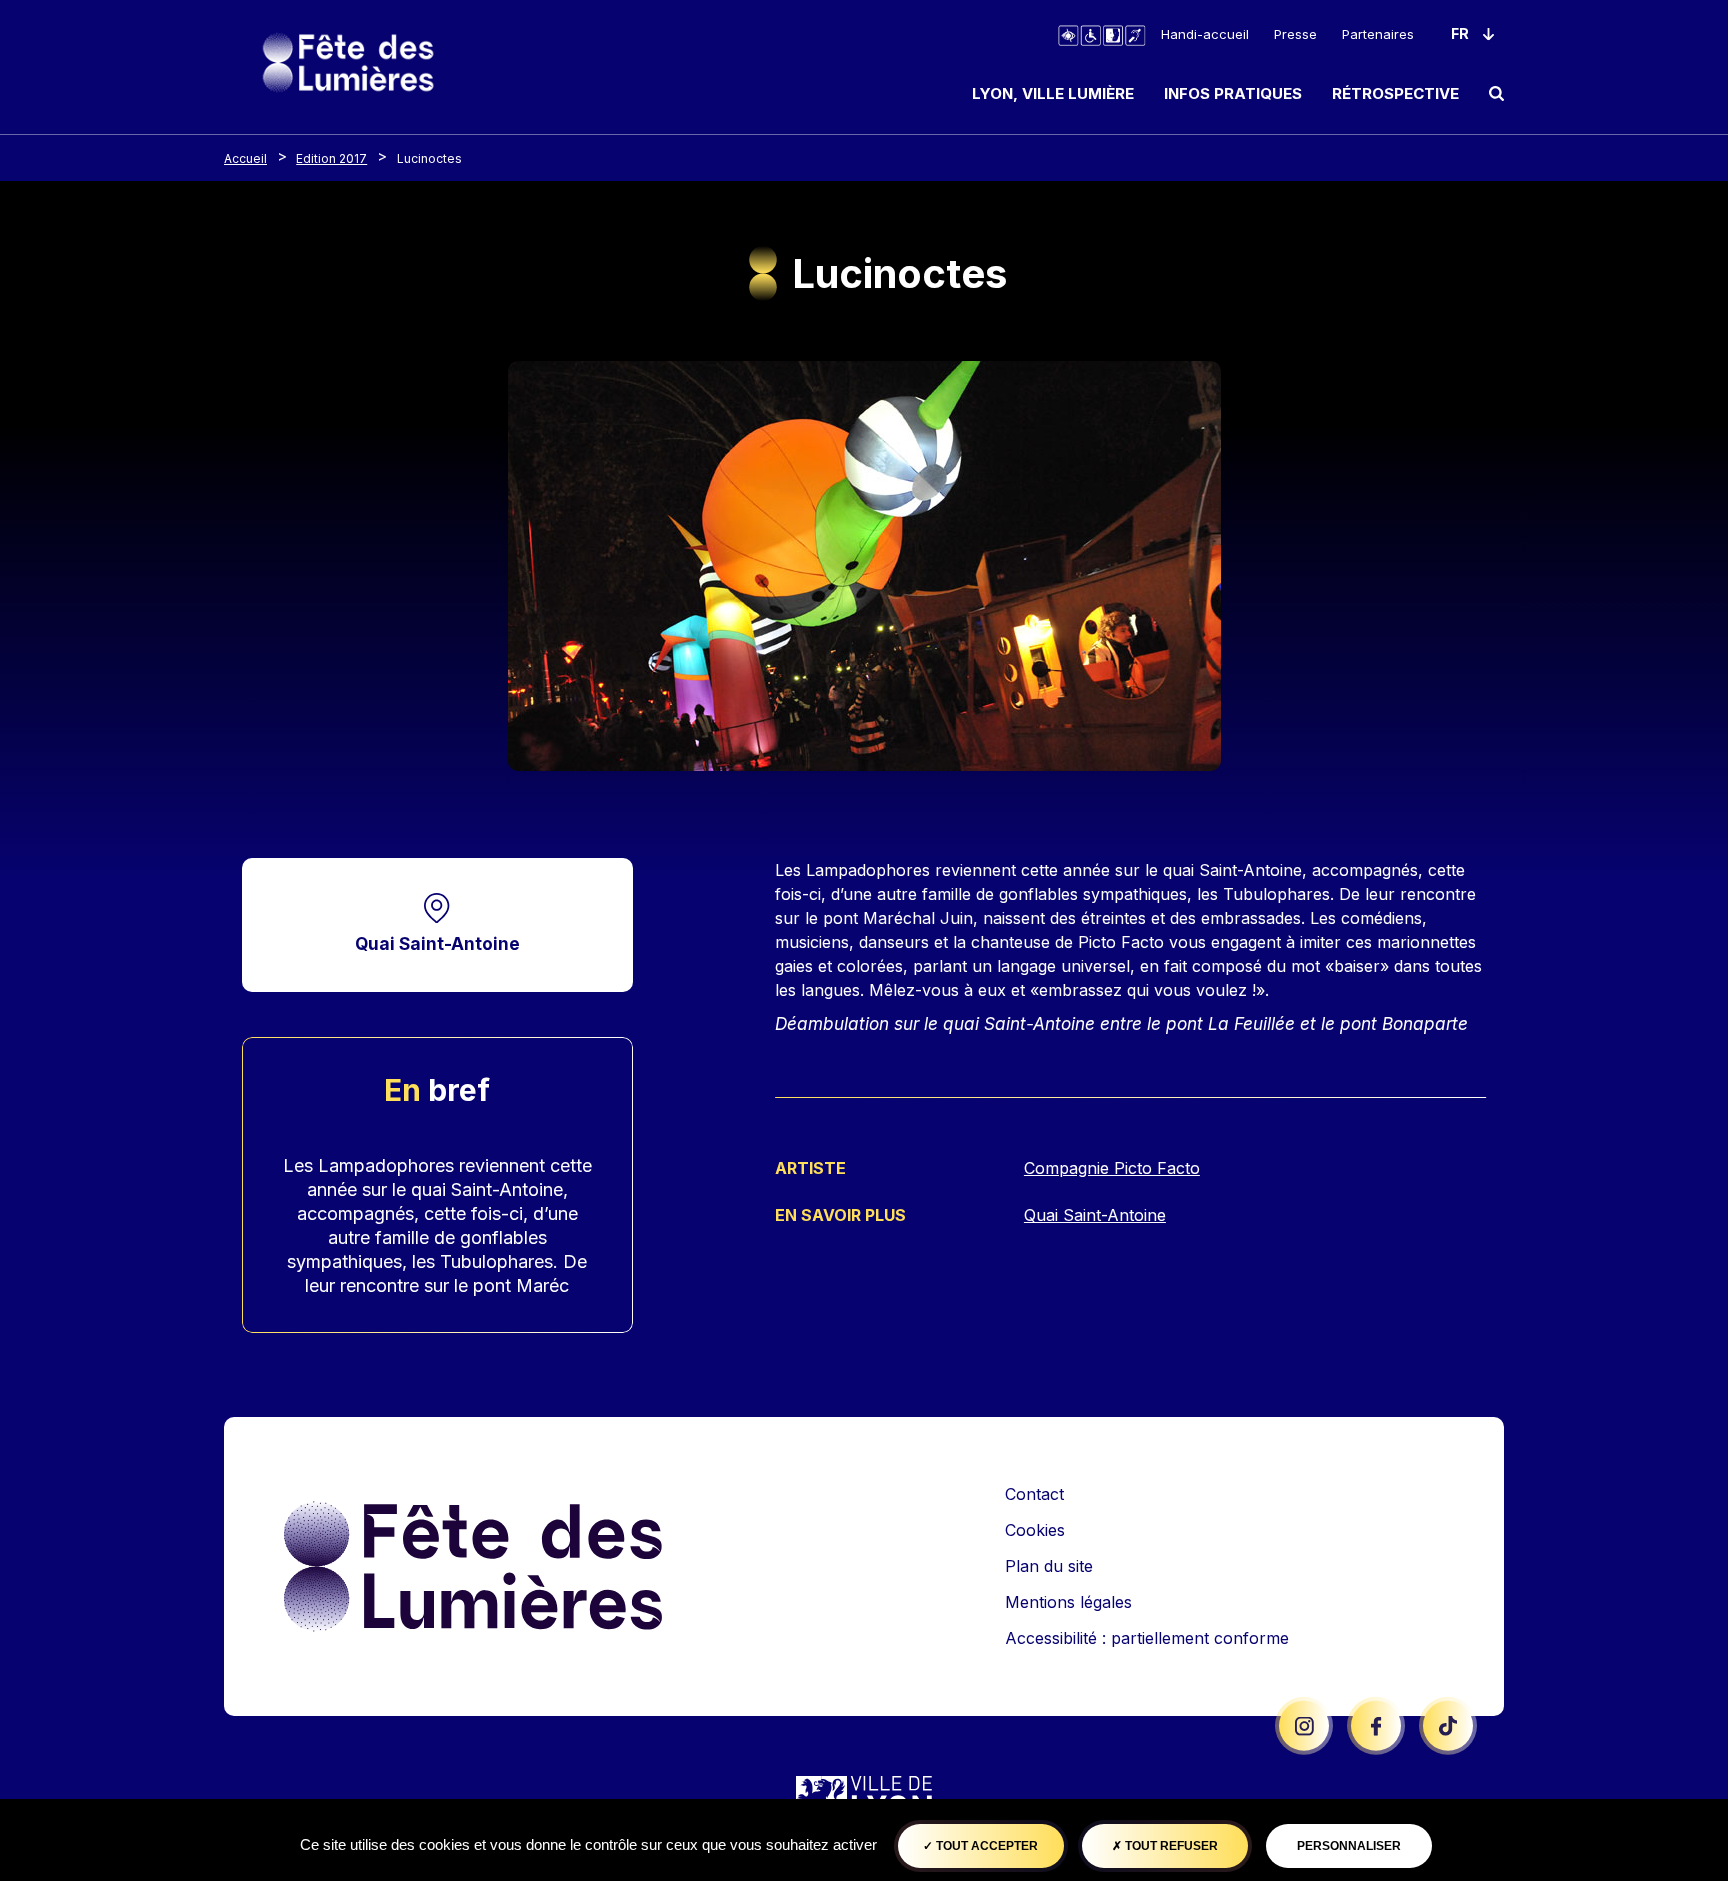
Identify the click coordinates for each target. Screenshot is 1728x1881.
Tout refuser (1170, 1846)
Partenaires (1378, 34)
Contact (1034, 1494)
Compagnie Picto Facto (1112, 1168)
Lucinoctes (429, 158)
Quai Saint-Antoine (437, 943)
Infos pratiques (1233, 93)
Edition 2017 (331, 158)
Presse (1295, 34)
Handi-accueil (1205, 34)
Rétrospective (1395, 93)
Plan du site (1049, 1566)
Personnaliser (1349, 1846)
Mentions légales (1068, 1602)
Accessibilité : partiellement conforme (1147, 1638)
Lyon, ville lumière (1053, 93)
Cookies (1035, 1530)
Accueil (245, 158)
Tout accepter (985, 1846)
